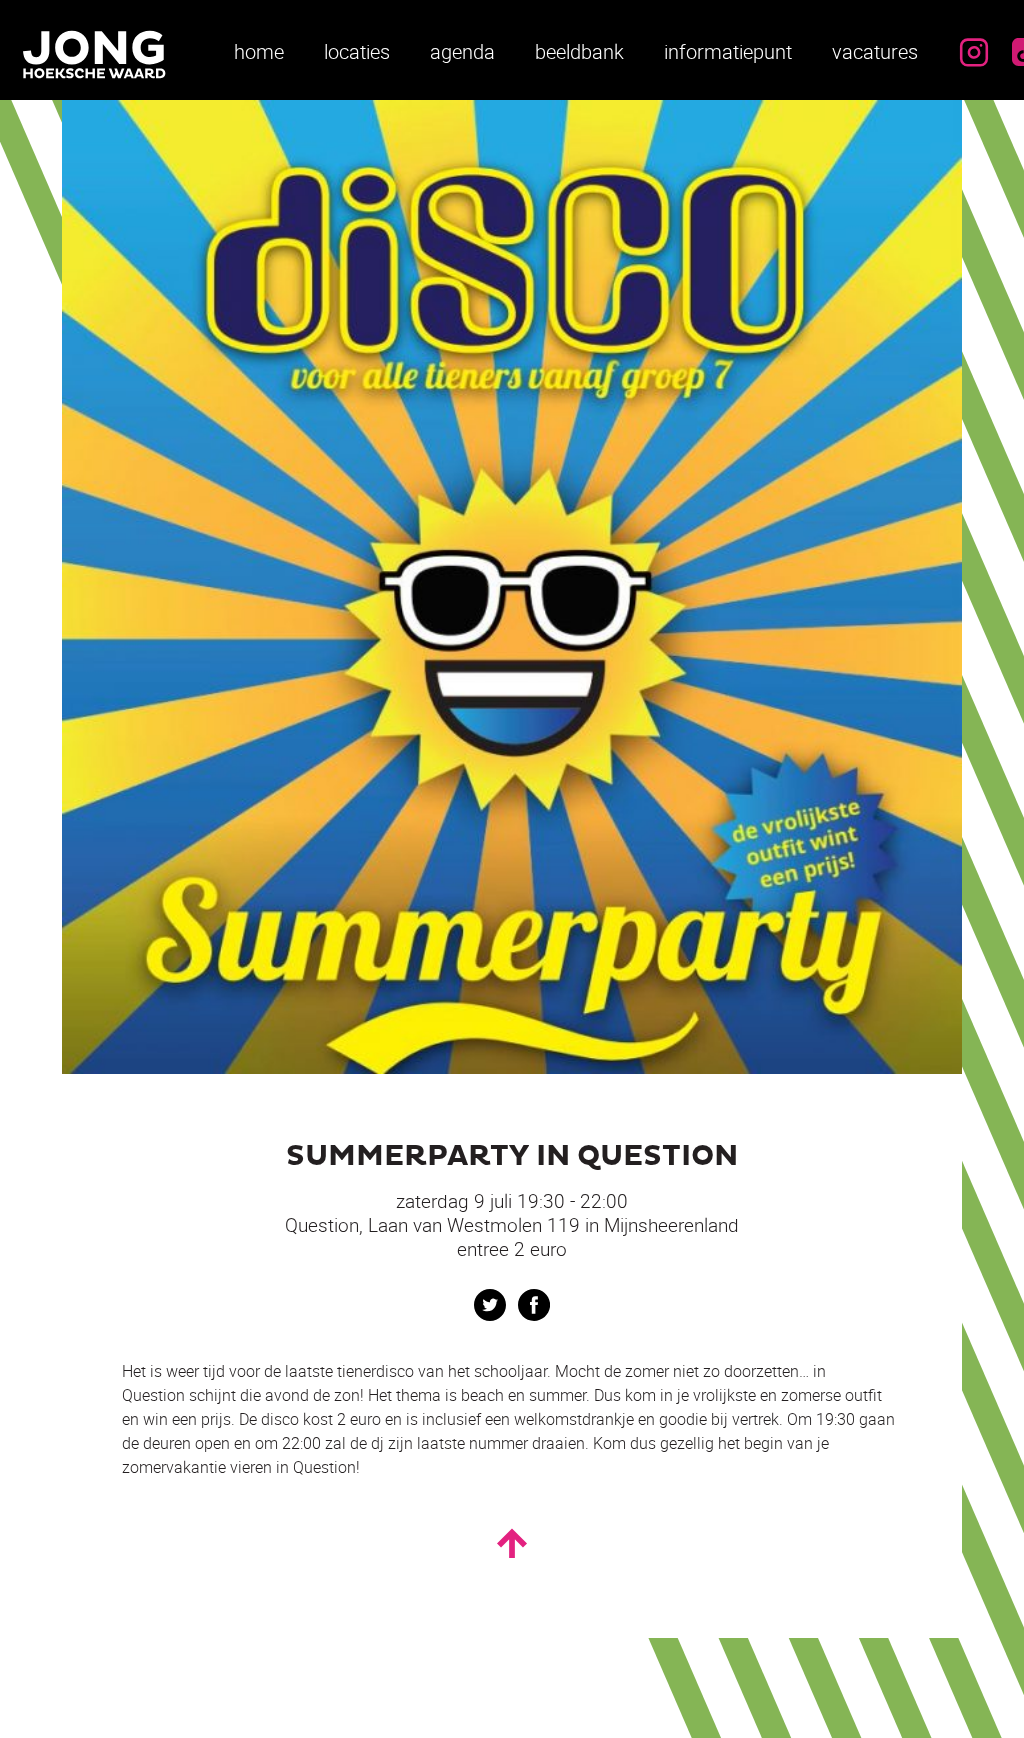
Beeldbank (579, 51)
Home (259, 51)
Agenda (462, 51)
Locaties (357, 51)
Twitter (490, 1305)
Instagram (974, 52)
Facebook (534, 1305)
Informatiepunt (728, 51)
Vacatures (875, 51)
